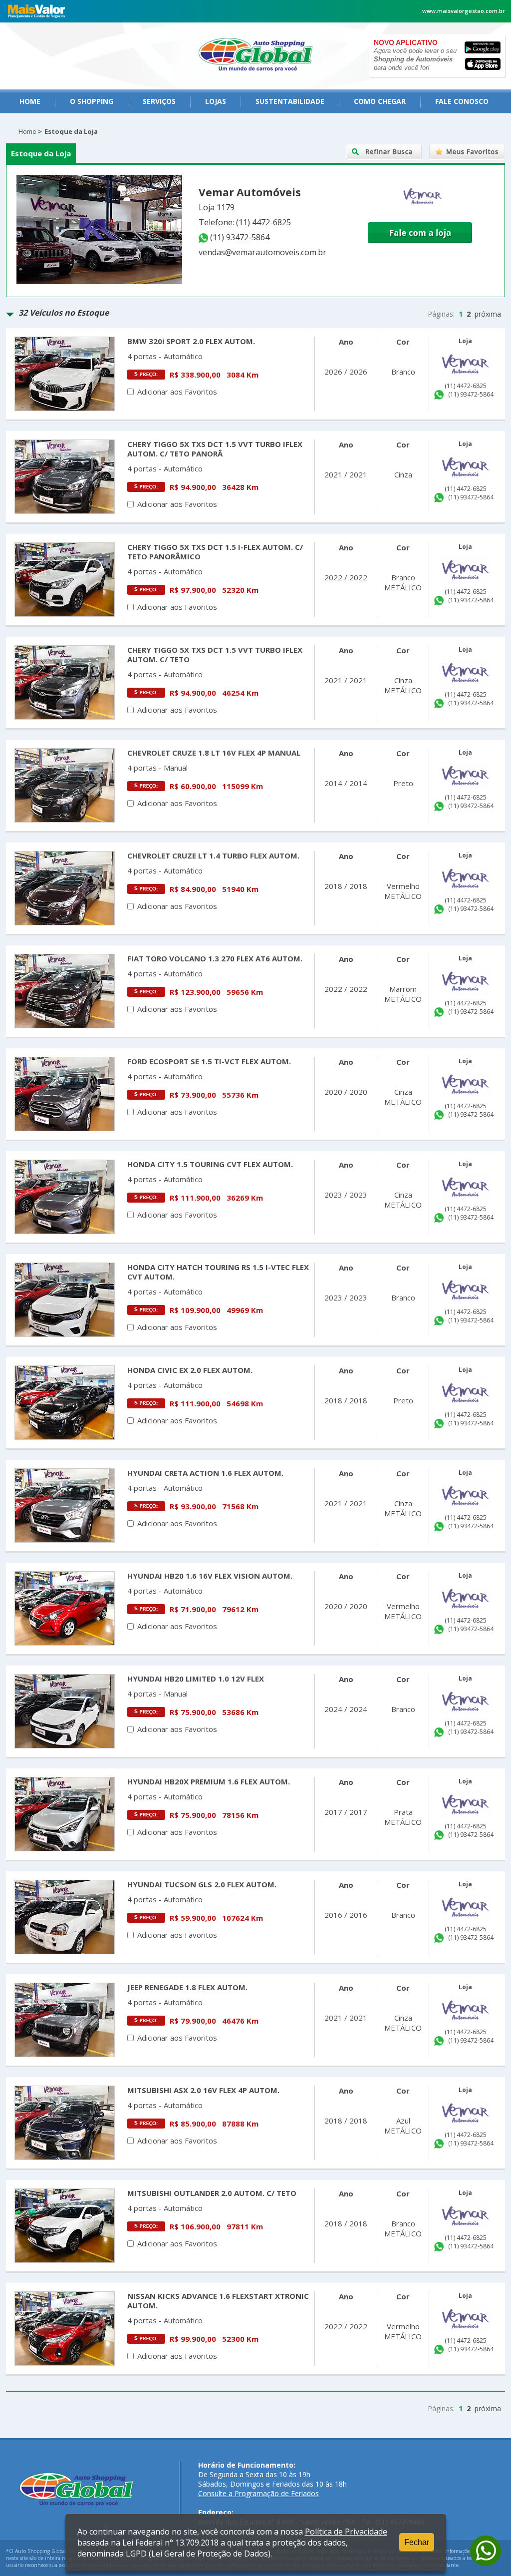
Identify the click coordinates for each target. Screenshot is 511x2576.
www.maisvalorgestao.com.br (464, 11)
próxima (488, 314)
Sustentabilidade (290, 101)
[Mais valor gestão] (37, 19)
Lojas (216, 101)
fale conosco (462, 101)
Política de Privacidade (346, 2532)
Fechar (417, 2542)
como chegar (380, 101)
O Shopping (92, 101)
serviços (159, 101)
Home (30, 101)
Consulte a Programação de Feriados (258, 2493)
